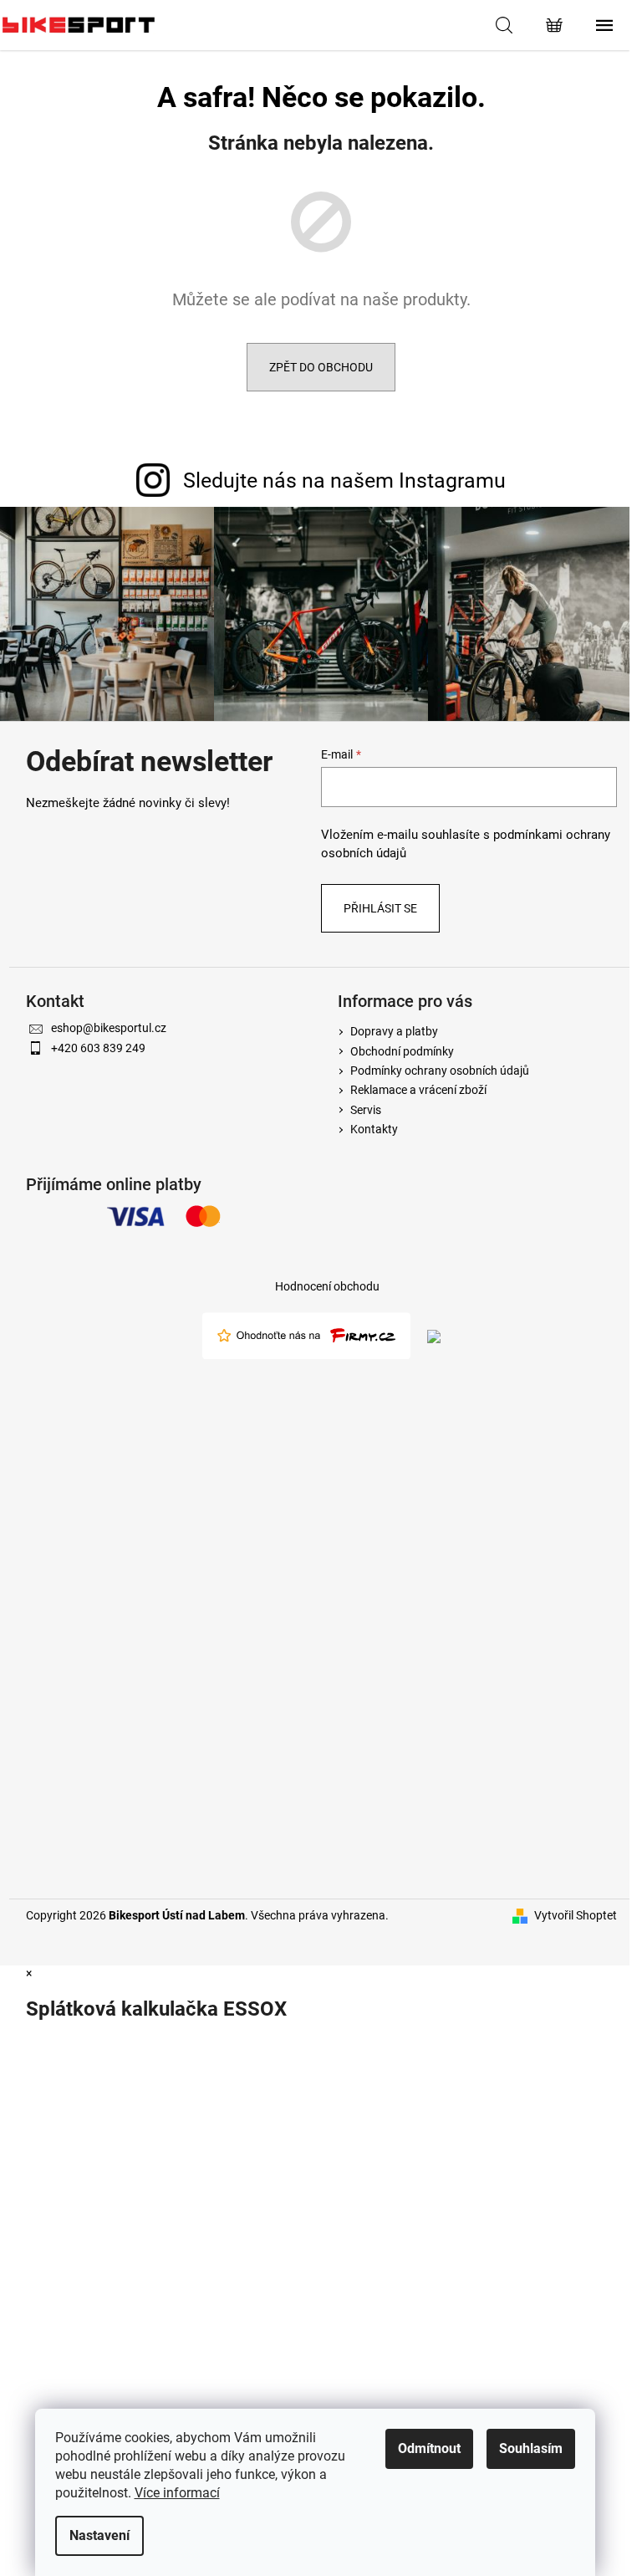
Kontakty (374, 1129)
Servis (366, 1110)
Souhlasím (531, 2448)
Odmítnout (429, 2448)
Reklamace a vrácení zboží (418, 1090)
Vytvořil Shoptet (576, 1915)
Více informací (177, 2493)
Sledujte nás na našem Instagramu (344, 480)
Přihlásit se (380, 908)
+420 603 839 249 (98, 1048)
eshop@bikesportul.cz (109, 1028)
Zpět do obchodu (321, 367)
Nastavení (99, 2535)
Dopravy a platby (394, 1031)
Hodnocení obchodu (327, 1286)
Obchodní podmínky (402, 1051)
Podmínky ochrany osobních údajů (440, 1071)
